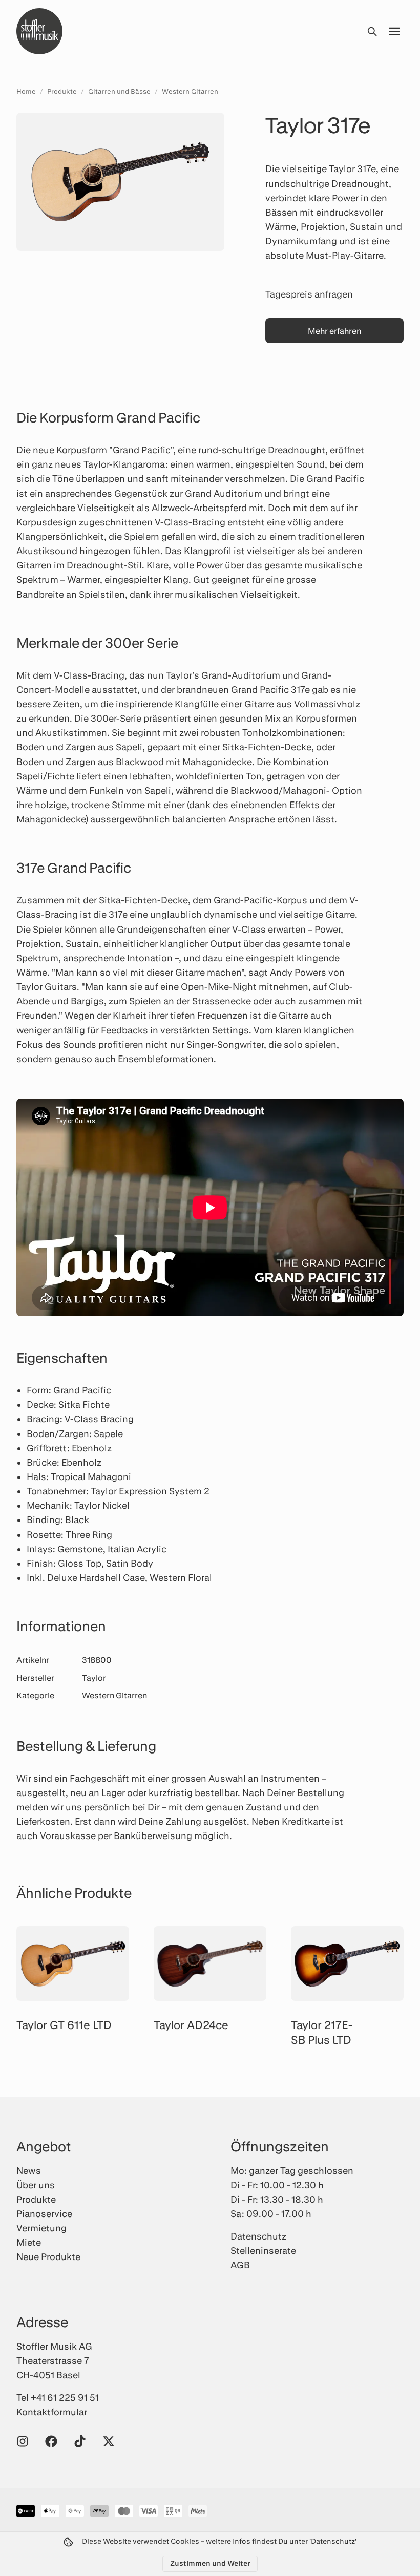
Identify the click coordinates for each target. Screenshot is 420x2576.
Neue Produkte (48, 2256)
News (29, 2170)
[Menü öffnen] (394, 31)
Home (26, 91)
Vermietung (41, 2228)
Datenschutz (258, 2236)
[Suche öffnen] (372, 31)
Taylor (94, 1677)
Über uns (36, 2185)
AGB (240, 2265)
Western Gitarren (190, 91)
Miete (29, 2242)
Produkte (62, 91)
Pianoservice (44, 2213)
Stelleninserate (263, 2250)
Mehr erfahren (334, 331)
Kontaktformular (52, 2412)
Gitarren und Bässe (119, 91)
